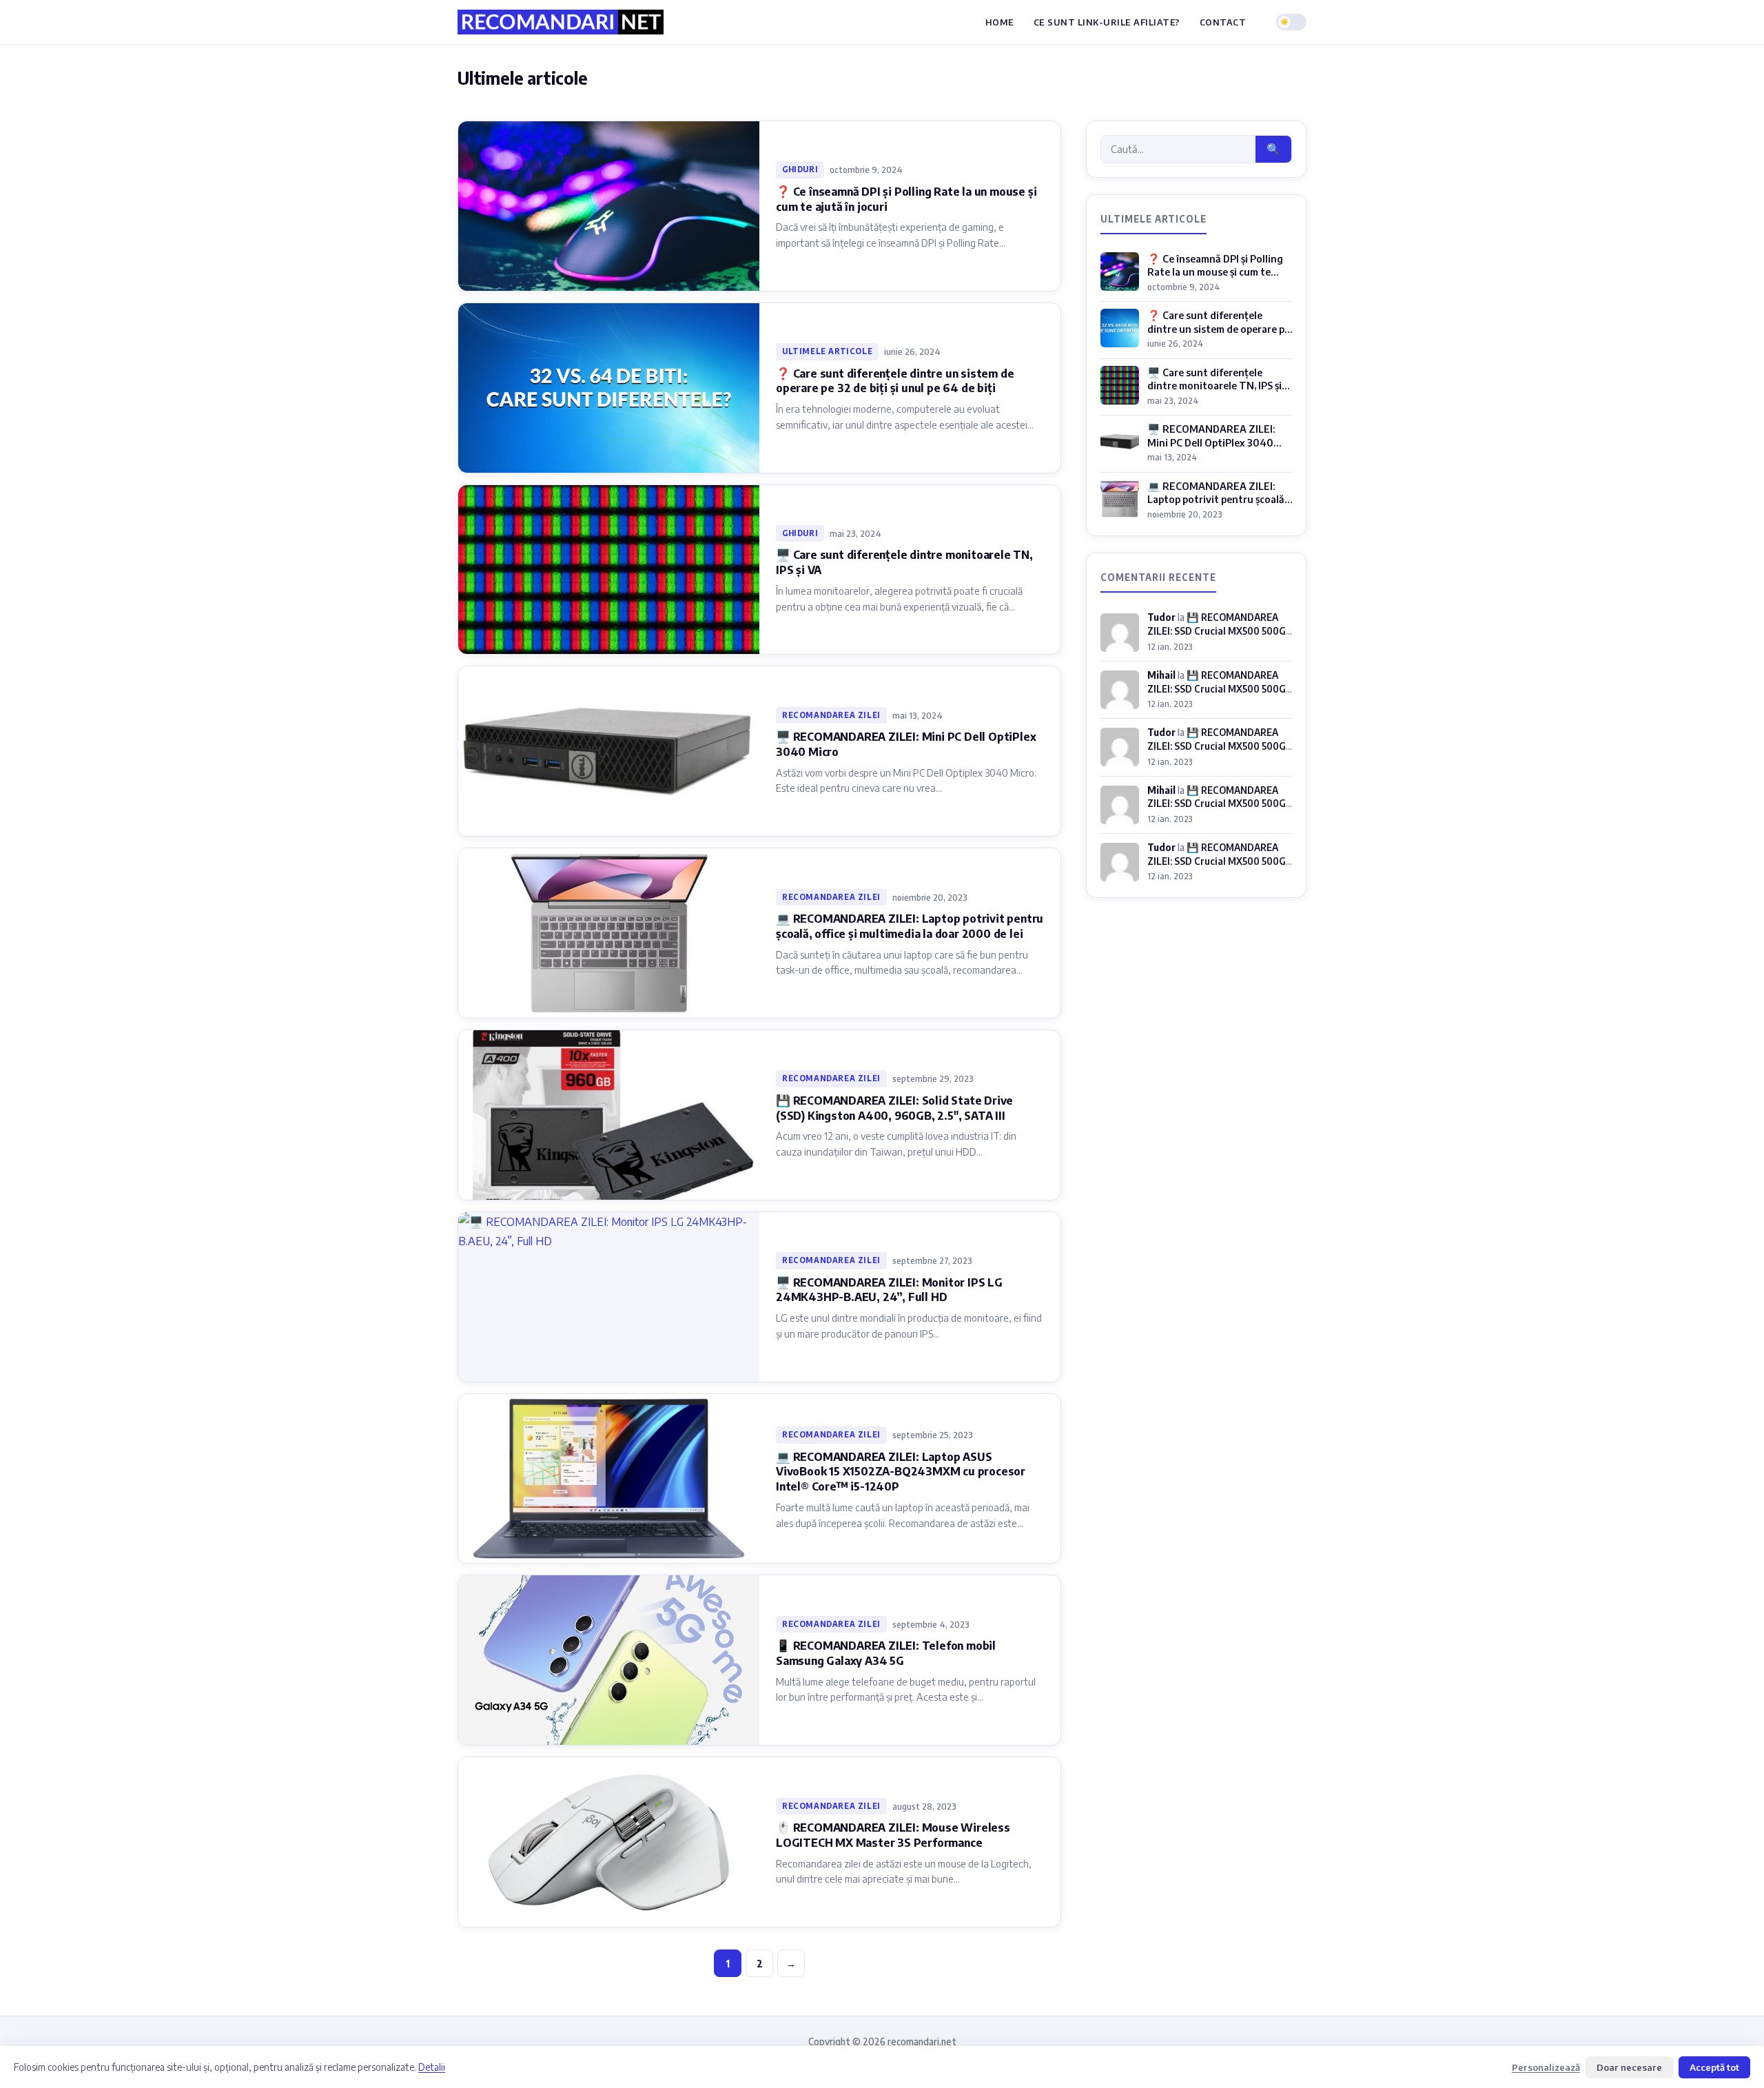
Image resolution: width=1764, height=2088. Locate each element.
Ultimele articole (827, 351)
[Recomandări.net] (561, 22)
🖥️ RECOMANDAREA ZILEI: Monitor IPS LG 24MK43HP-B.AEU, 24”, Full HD (889, 1290)
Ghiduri (800, 169)
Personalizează (1546, 2067)
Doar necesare (1629, 2067)
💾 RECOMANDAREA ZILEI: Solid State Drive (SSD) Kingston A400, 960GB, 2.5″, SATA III (894, 1108)
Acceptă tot (1714, 2067)
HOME (1000, 22)
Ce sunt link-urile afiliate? (1107, 22)
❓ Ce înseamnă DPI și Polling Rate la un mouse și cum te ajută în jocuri (1215, 272)
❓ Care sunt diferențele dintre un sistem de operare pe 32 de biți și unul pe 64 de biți (895, 381)
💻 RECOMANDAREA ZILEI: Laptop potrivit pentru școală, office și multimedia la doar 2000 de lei (910, 926)
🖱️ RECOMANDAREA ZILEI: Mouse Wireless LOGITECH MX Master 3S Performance (893, 1835)
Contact (1223, 22)
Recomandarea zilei (831, 715)
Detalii (432, 2067)
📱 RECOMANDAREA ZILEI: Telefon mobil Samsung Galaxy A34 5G (886, 1653)
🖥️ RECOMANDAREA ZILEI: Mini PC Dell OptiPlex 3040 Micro (1211, 442)
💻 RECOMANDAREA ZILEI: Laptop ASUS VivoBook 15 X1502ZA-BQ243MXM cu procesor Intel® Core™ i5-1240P (901, 1472)
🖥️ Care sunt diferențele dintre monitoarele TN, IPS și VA (1214, 386)
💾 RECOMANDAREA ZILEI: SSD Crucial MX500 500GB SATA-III (1220, 630)
